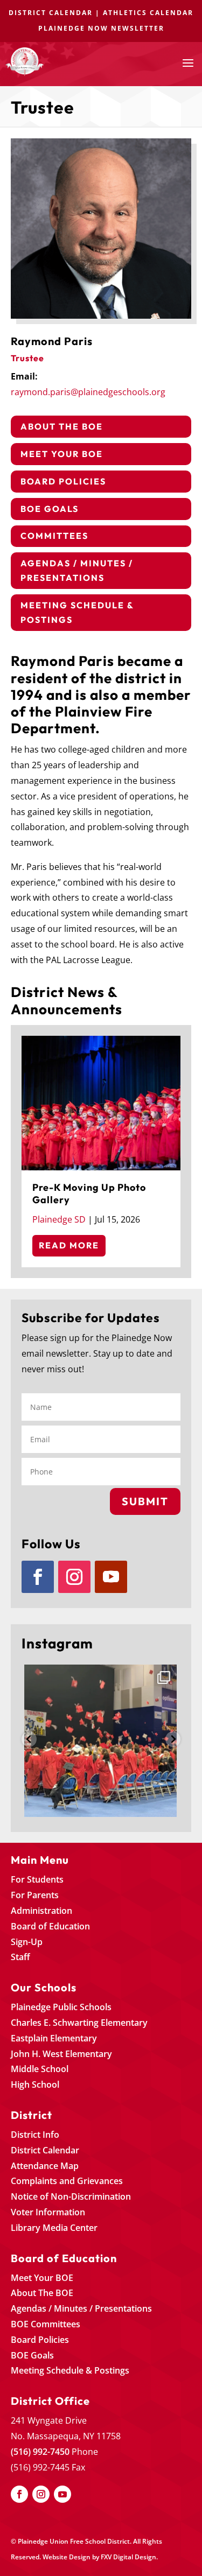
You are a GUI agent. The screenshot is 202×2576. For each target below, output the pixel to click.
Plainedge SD (59, 1219)
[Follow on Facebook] (38, 1577)
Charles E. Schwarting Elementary (79, 2023)
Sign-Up (27, 1942)
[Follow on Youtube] (111, 1577)
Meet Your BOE (62, 454)
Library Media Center (54, 2228)
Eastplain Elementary (54, 2038)
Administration (41, 1911)
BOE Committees (46, 2324)
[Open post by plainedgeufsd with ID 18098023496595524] (101, 1741)
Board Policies (63, 481)
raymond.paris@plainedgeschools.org (88, 392)
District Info (35, 2135)
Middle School (40, 2069)
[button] (29, 1739)
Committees (54, 536)
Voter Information (48, 2212)
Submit (145, 1501)
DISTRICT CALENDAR (51, 13)
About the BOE (62, 426)
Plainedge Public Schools (61, 2007)
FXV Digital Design (128, 2557)
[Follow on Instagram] (74, 1577)
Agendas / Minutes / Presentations (77, 570)
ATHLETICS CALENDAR (148, 13)
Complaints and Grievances (67, 2181)
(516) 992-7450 (40, 2452)
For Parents (35, 1895)
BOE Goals (50, 509)
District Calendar (45, 2150)
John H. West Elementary (61, 2054)
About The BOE (42, 2293)
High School (35, 2084)
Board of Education (50, 1926)
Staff (20, 1957)
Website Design (67, 2557)
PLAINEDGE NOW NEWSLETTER (101, 28)
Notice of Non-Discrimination (71, 2196)
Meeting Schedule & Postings (77, 612)
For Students (37, 1879)
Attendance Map (45, 2166)
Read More (69, 1245)
